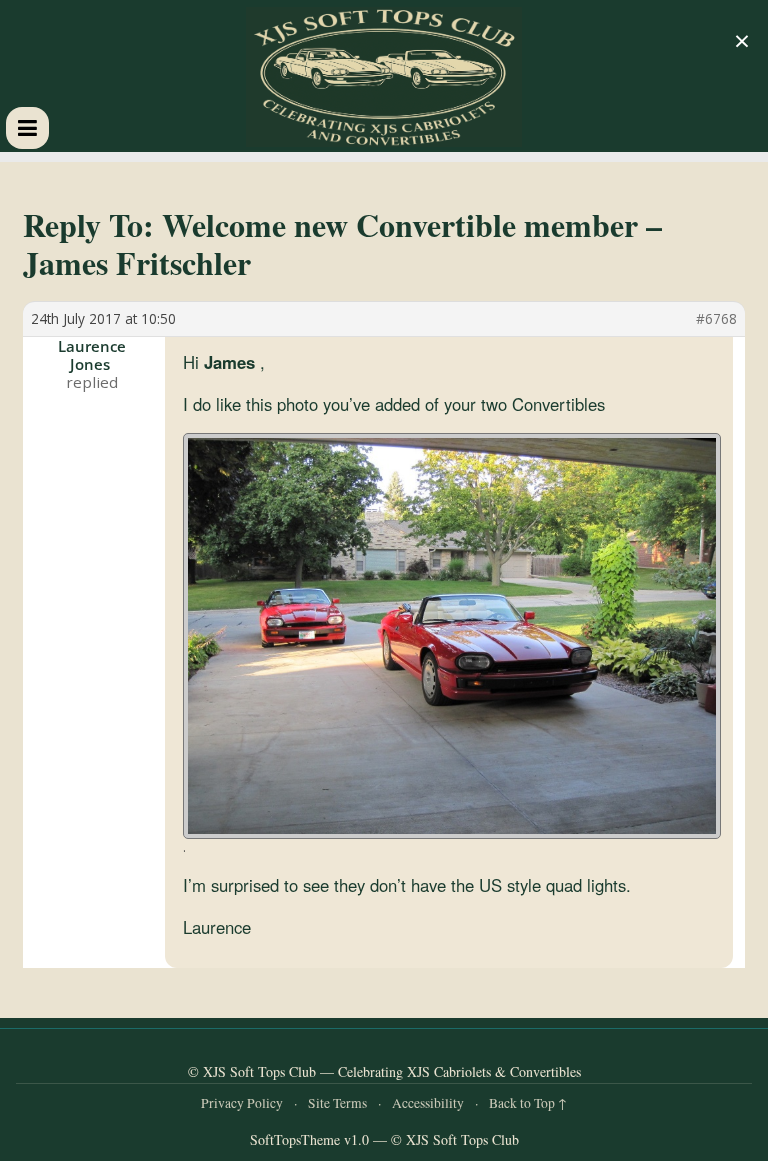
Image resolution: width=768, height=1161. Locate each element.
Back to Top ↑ (528, 1103)
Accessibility (428, 1103)
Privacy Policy (242, 1103)
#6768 (716, 319)
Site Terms (337, 1103)
